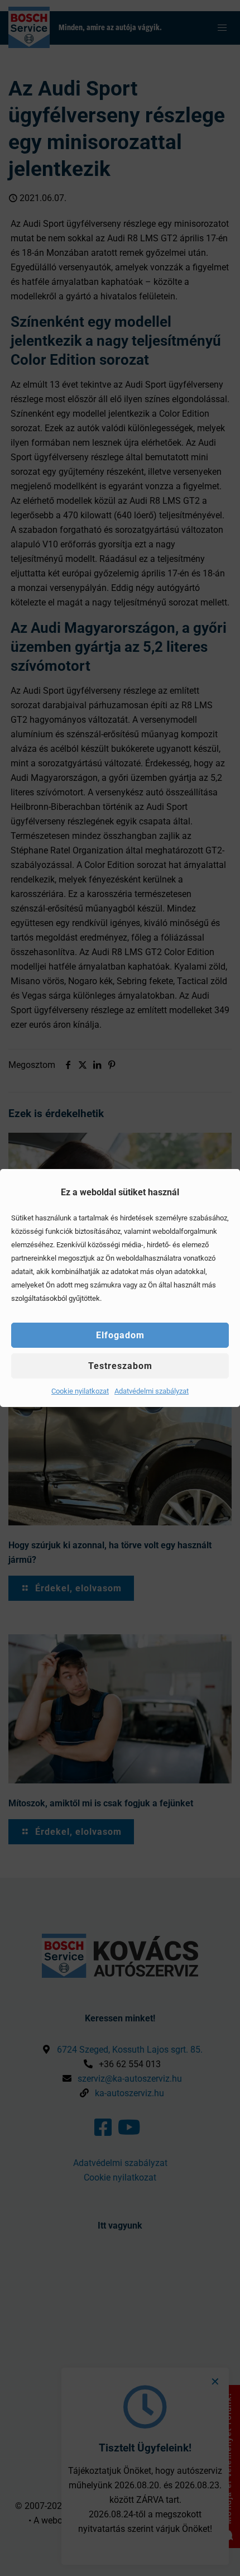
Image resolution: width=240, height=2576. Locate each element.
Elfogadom (120, 1335)
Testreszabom (120, 1366)
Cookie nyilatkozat (80, 1391)
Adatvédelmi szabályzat (152, 1391)
